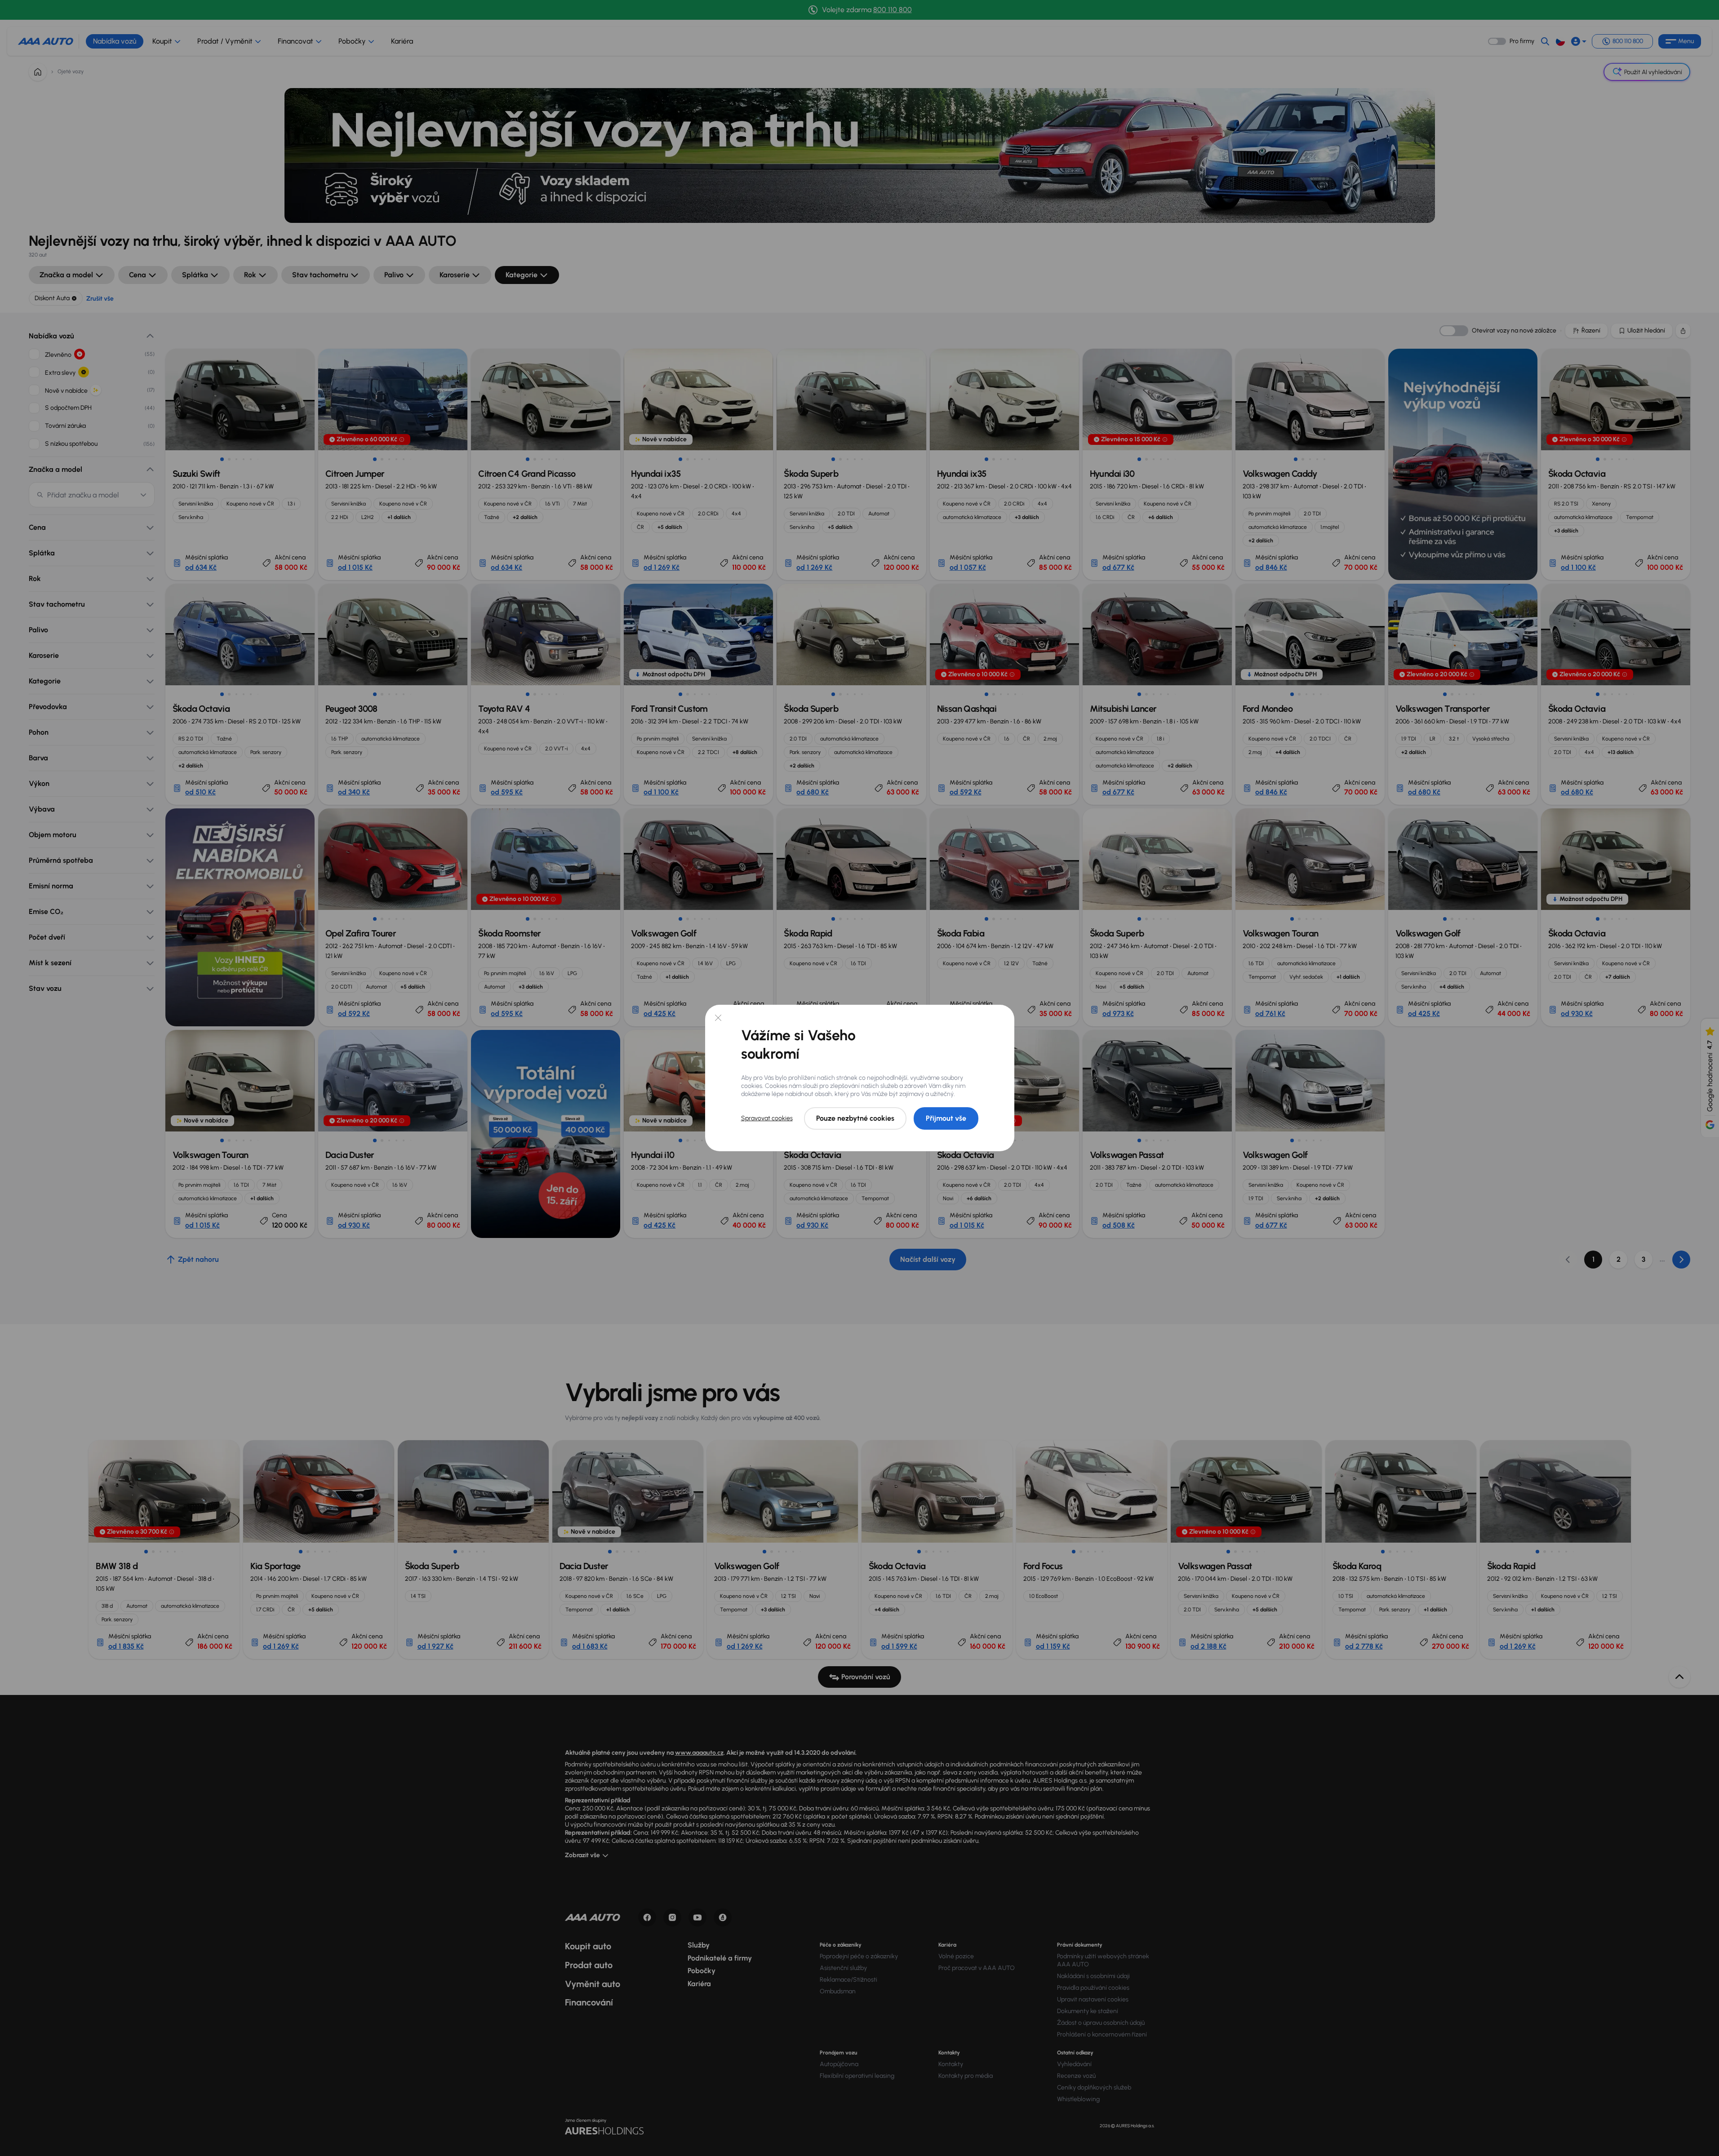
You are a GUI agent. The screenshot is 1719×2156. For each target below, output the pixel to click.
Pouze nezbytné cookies (855, 1118)
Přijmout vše (946, 1118)
